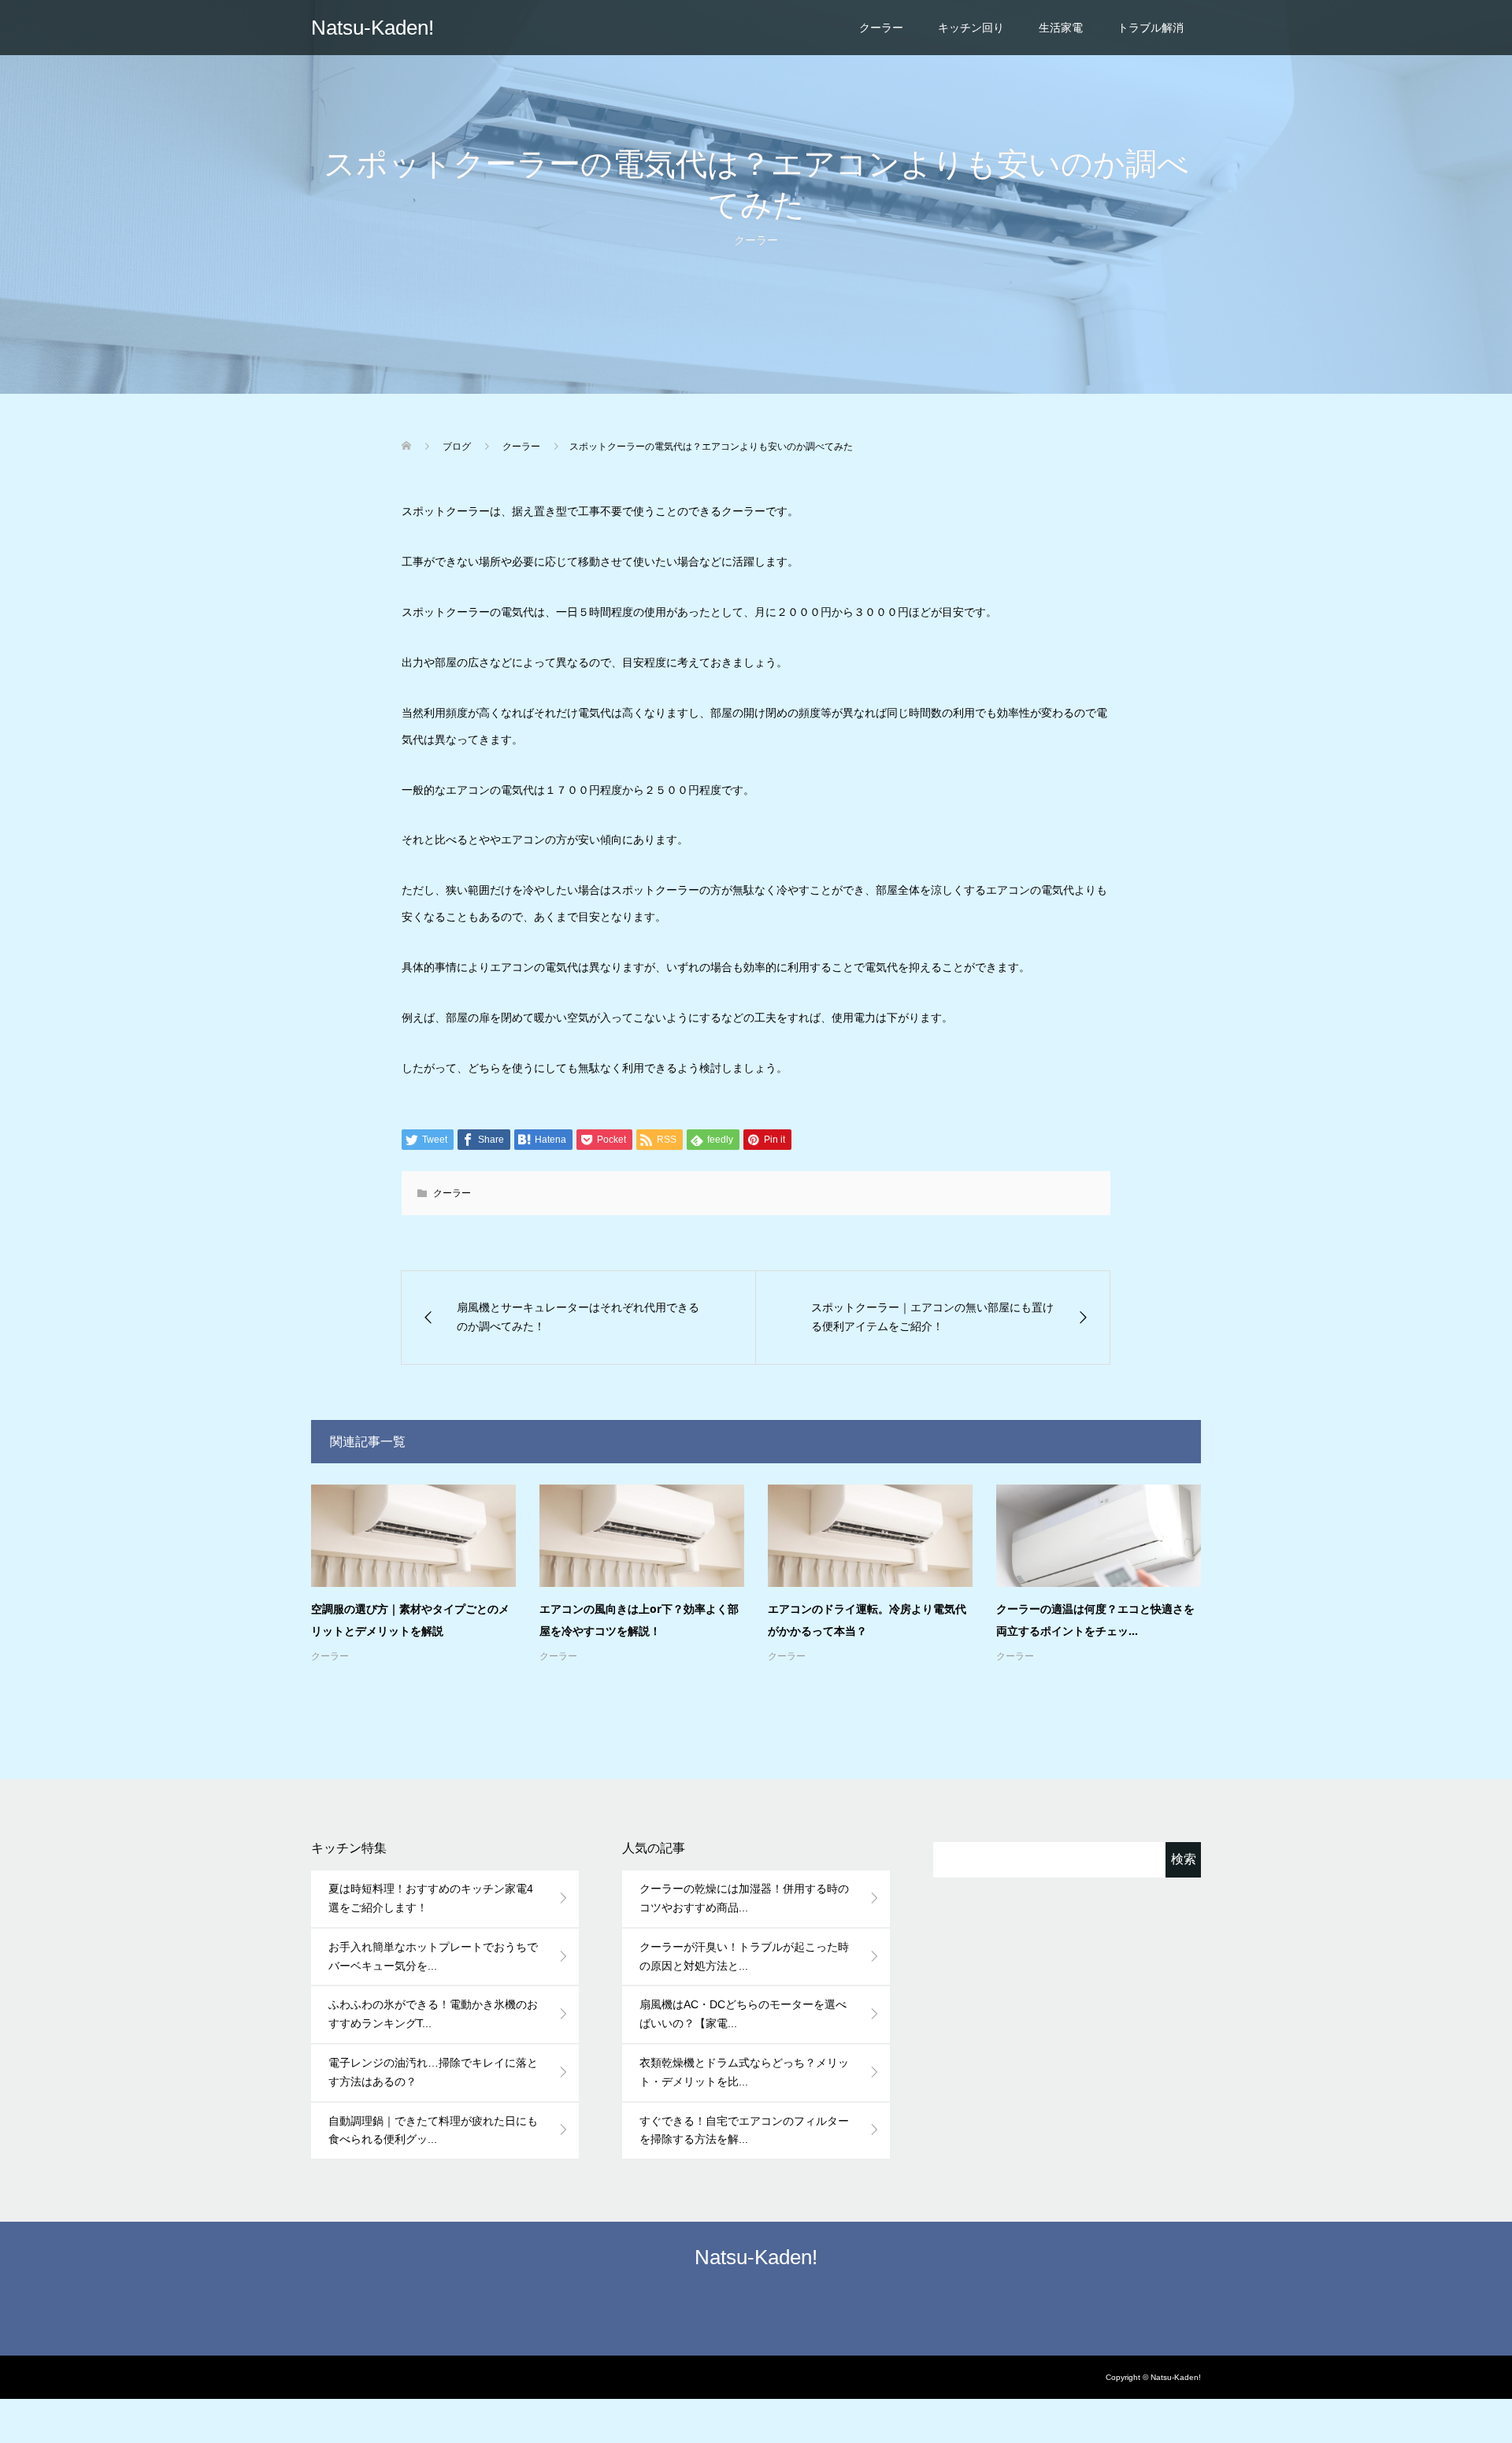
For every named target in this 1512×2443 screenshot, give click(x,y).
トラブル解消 (1151, 28)
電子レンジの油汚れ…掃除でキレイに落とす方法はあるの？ (433, 2072)
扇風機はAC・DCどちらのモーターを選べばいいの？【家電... (743, 2014)
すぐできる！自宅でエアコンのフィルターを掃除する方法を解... (744, 2130)
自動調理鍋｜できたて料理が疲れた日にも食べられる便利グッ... (433, 2130)
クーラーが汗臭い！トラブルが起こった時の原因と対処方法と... (744, 1956)
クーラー (881, 28)
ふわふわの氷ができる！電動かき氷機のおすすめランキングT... (433, 2014)
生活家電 (1061, 28)
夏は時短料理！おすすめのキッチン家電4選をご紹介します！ (431, 1898)
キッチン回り (971, 28)
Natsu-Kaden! (372, 28)
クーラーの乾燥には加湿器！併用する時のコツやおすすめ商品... (744, 1898)
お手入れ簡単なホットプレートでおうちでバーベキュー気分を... (433, 1956)
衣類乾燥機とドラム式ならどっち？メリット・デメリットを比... (744, 2072)
